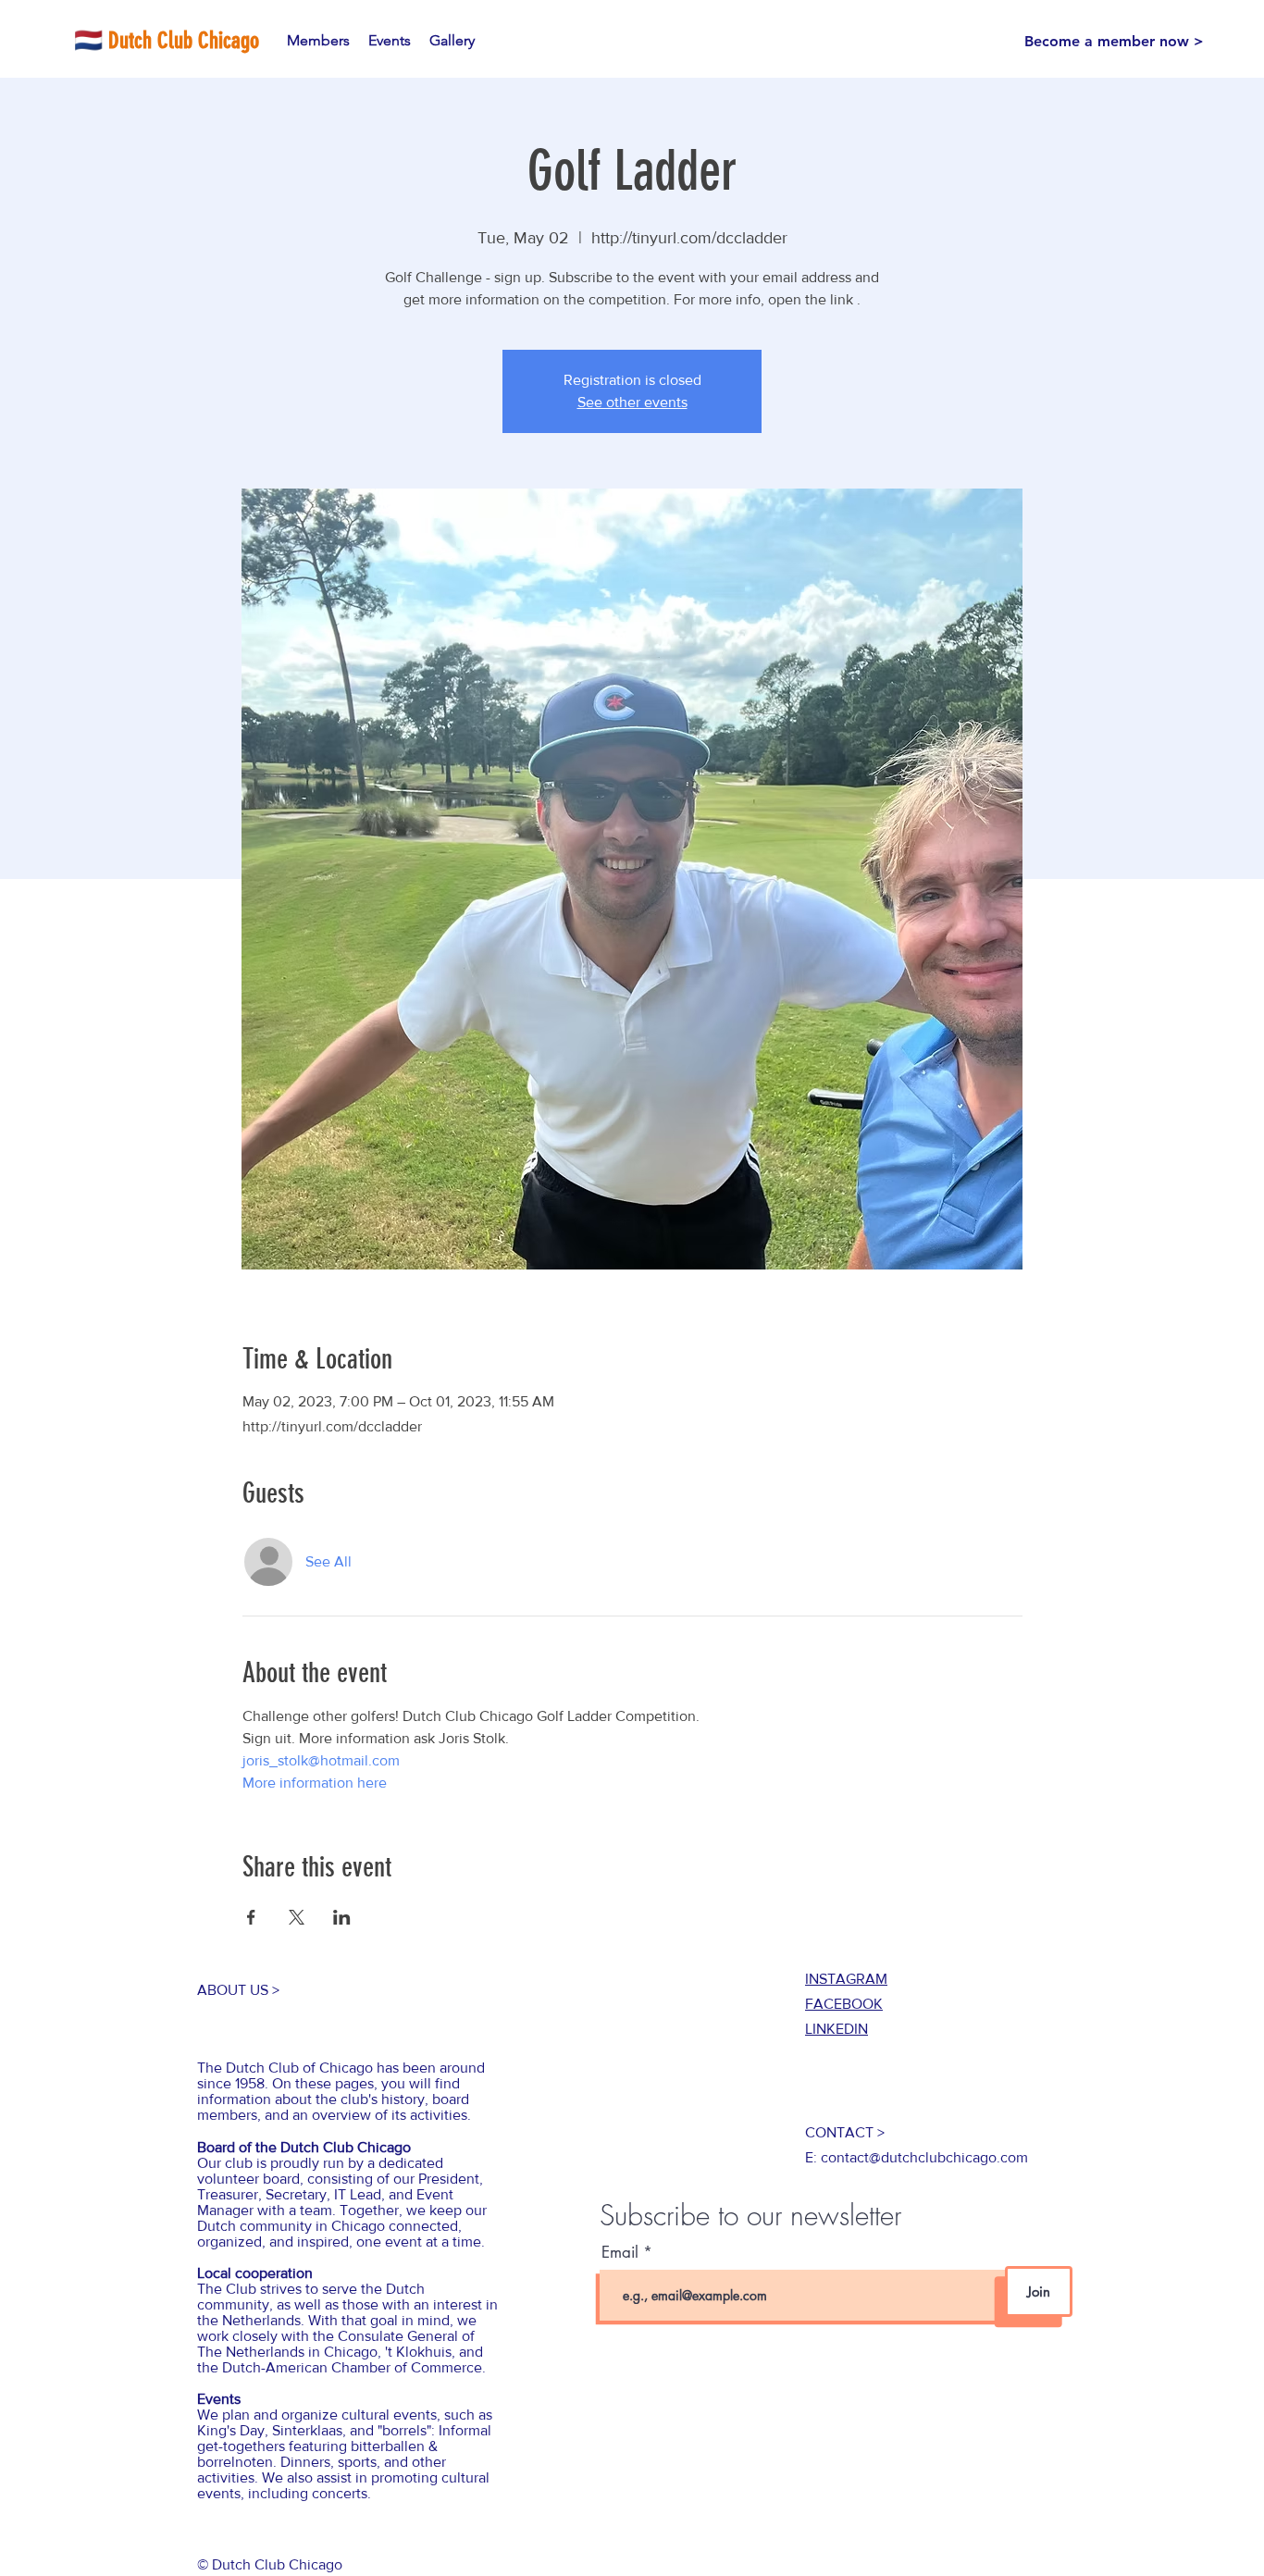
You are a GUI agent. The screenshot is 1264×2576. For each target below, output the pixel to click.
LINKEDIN (836, 2029)
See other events (632, 402)
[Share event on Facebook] (251, 1917)
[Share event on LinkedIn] (342, 1917)
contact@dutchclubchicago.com (924, 2157)
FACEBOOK (844, 2004)
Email (622, 2253)
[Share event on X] (297, 1917)
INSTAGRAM (846, 1979)
